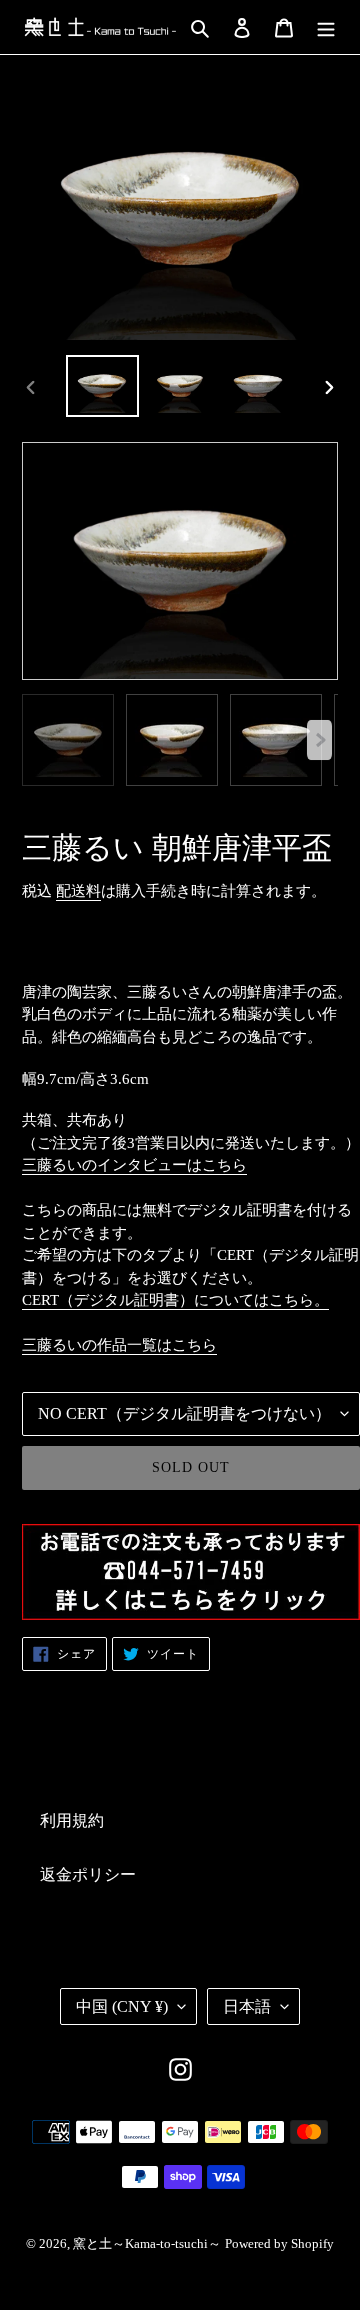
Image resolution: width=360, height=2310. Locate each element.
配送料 (78, 891)
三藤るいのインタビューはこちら (134, 1165)
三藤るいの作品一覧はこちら (119, 1345)
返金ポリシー (88, 1874)
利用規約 (72, 1820)
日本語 (247, 2006)
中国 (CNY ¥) (122, 2006)
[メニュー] (326, 27)
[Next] (319, 740)
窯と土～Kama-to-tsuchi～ (147, 2243)
